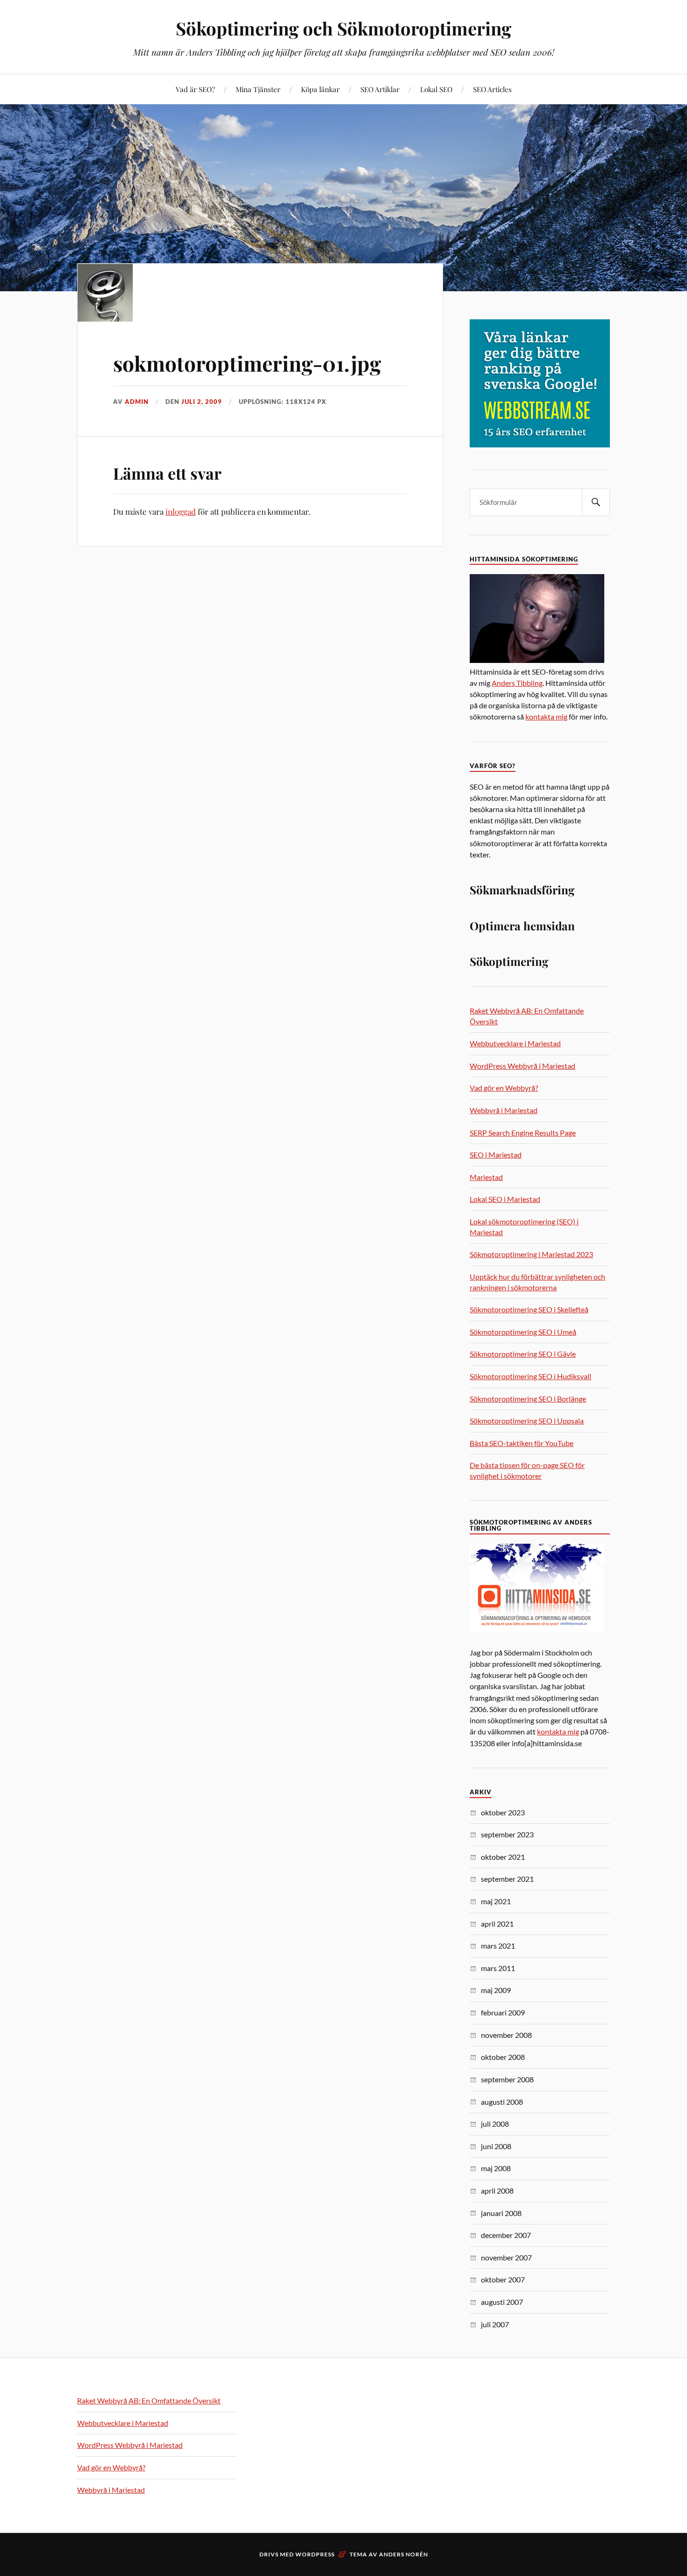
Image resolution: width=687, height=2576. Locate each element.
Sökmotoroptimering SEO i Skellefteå (529, 1309)
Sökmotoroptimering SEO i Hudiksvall (530, 1376)
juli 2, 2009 (202, 402)
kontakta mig (546, 716)
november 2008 (506, 2035)
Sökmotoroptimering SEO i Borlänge (528, 1399)
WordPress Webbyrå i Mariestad (522, 1066)
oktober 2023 (503, 1812)
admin (137, 402)
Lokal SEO (436, 89)
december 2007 (506, 2235)
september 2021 (507, 1879)
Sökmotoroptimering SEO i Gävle (523, 1354)
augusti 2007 (502, 2302)
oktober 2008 (503, 2057)
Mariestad (486, 1177)
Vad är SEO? (195, 89)
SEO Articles (492, 89)
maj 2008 (496, 2168)
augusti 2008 (502, 2102)
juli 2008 (495, 2124)
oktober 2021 (503, 1857)
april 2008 (497, 2191)
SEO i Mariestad (496, 1155)
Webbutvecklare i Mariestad (515, 1043)
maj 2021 (496, 1901)
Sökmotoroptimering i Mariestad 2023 (531, 1254)
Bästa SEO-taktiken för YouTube (522, 1443)
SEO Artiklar (380, 89)
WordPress (315, 2554)
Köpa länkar (320, 89)
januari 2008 (501, 2213)
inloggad (181, 511)
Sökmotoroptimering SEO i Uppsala (527, 1421)
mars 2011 (498, 1968)
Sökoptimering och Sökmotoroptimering (343, 28)
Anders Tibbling (517, 683)
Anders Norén (404, 2554)
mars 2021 (498, 1946)
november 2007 (506, 2257)
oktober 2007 (503, 2279)
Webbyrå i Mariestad (504, 1110)
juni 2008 (496, 2146)
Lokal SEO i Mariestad (505, 1199)
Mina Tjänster (258, 89)
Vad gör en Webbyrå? (504, 1088)
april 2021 (497, 1924)
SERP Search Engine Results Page (523, 1133)
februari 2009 (503, 2012)
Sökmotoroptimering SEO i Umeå (523, 1332)
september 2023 (507, 1834)
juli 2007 (495, 2324)
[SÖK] (596, 502)
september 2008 (507, 2079)
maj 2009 (496, 1990)
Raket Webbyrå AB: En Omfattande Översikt (149, 2400)
